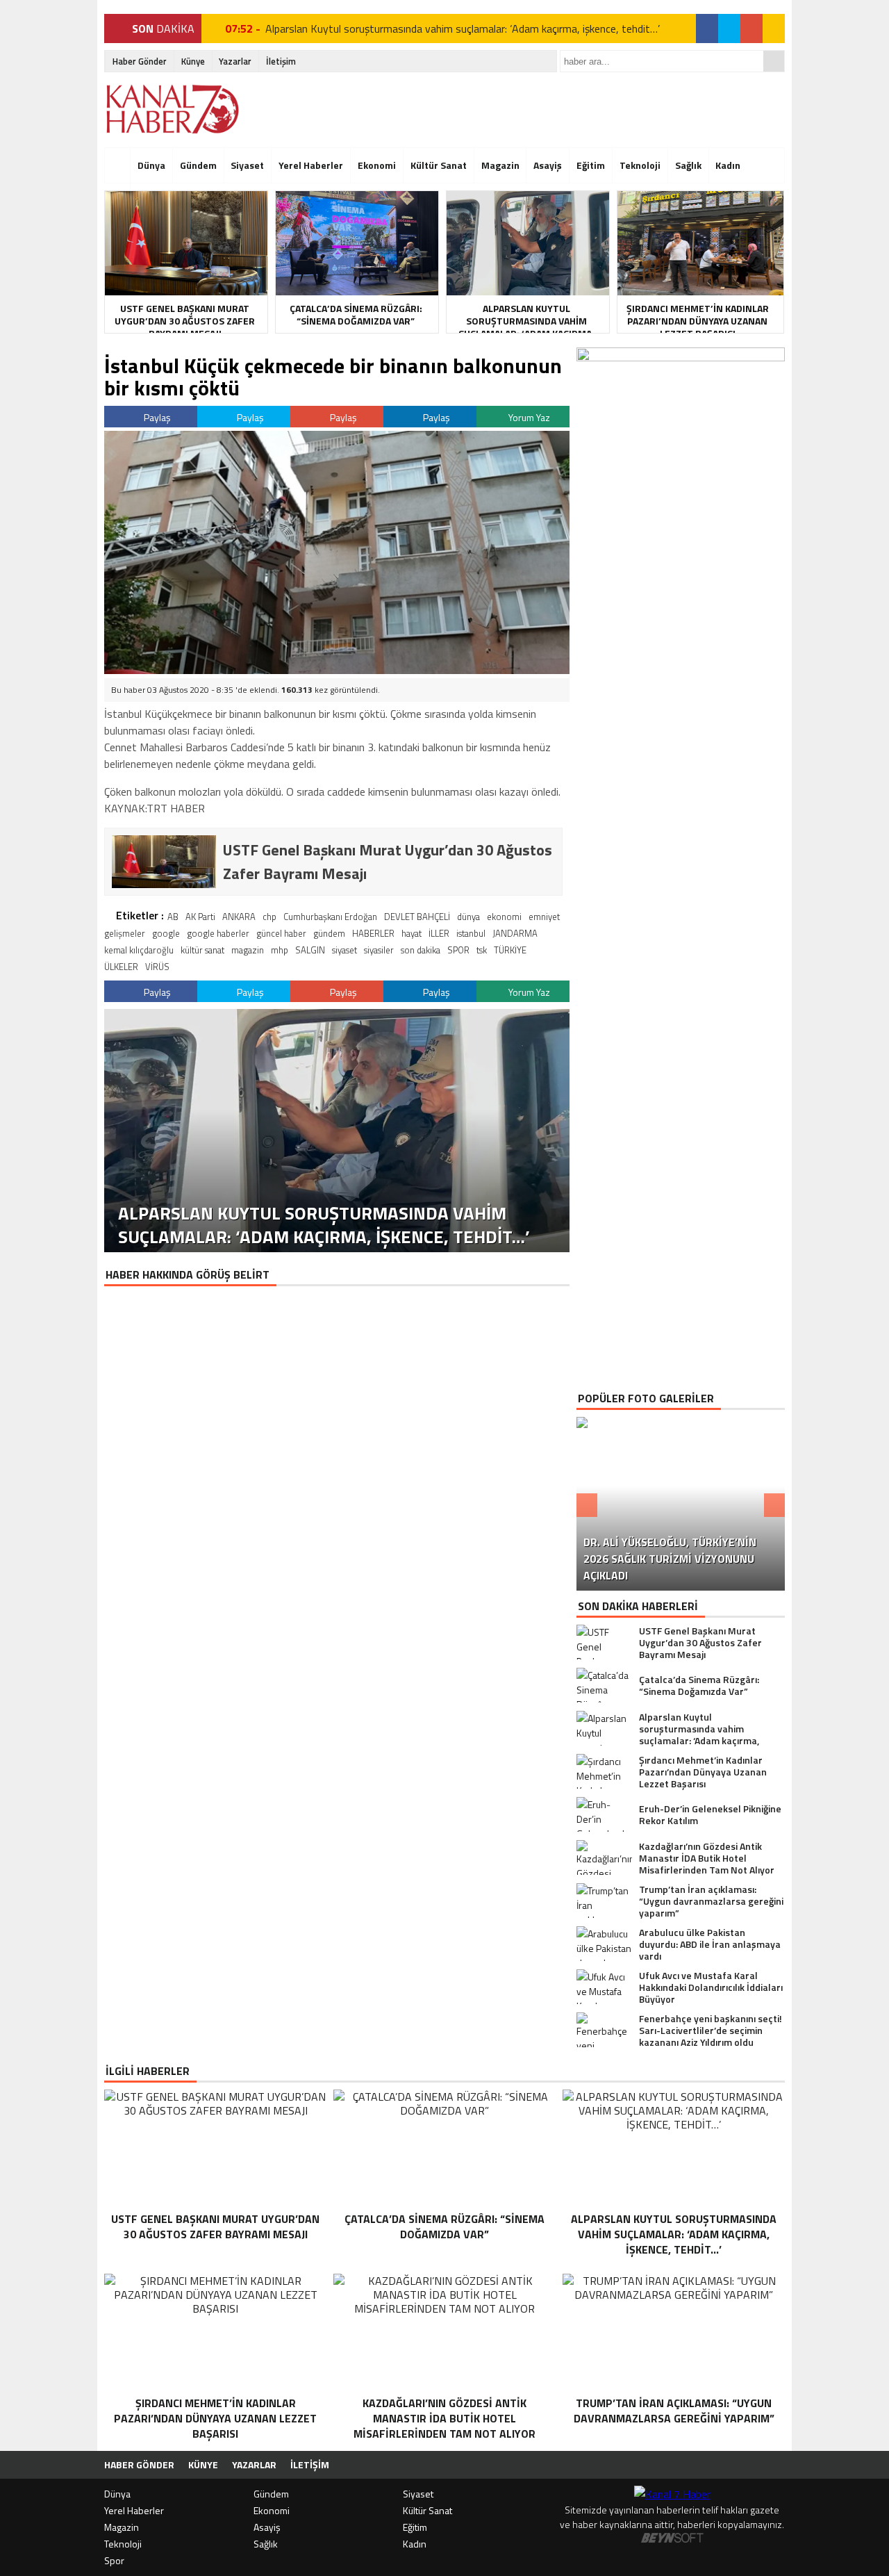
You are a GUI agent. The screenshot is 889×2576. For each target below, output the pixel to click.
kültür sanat (202, 950)
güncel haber (281, 933)
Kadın (728, 165)
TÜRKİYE (510, 950)
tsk (482, 950)
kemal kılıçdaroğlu (139, 950)
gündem (329, 933)
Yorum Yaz (528, 417)
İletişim (281, 61)
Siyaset (247, 165)
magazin (248, 950)
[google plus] (751, 28)
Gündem (198, 165)
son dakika (421, 950)
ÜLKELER (121, 967)
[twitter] (729, 28)
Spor (114, 2560)
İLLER (439, 933)
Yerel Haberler (311, 165)
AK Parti (200, 917)
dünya (468, 917)
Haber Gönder (140, 61)
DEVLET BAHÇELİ (417, 917)
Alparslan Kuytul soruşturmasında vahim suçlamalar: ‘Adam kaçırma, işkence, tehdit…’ (463, 28)
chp (269, 917)
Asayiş (548, 165)
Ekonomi (377, 165)
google (166, 933)
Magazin (500, 165)
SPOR (458, 950)
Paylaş (156, 417)
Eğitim (591, 165)
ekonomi (504, 917)
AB (173, 917)
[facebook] (707, 28)
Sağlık (688, 165)
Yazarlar (235, 61)
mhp (280, 950)
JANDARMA (515, 933)
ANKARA (239, 917)
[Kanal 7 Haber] (174, 109)
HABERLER (373, 933)
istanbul (471, 933)
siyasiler (379, 950)
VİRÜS (157, 967)
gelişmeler (125, 933)
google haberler (218, 933)
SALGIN (310, 950)
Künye (193, 61)
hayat (412, 933)
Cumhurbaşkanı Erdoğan (330, 917)
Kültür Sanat (439, 165)
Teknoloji (640, 165)
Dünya (151, 165)
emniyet (544, 917)
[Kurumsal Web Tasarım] (672, 2539)
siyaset (344, 950)
